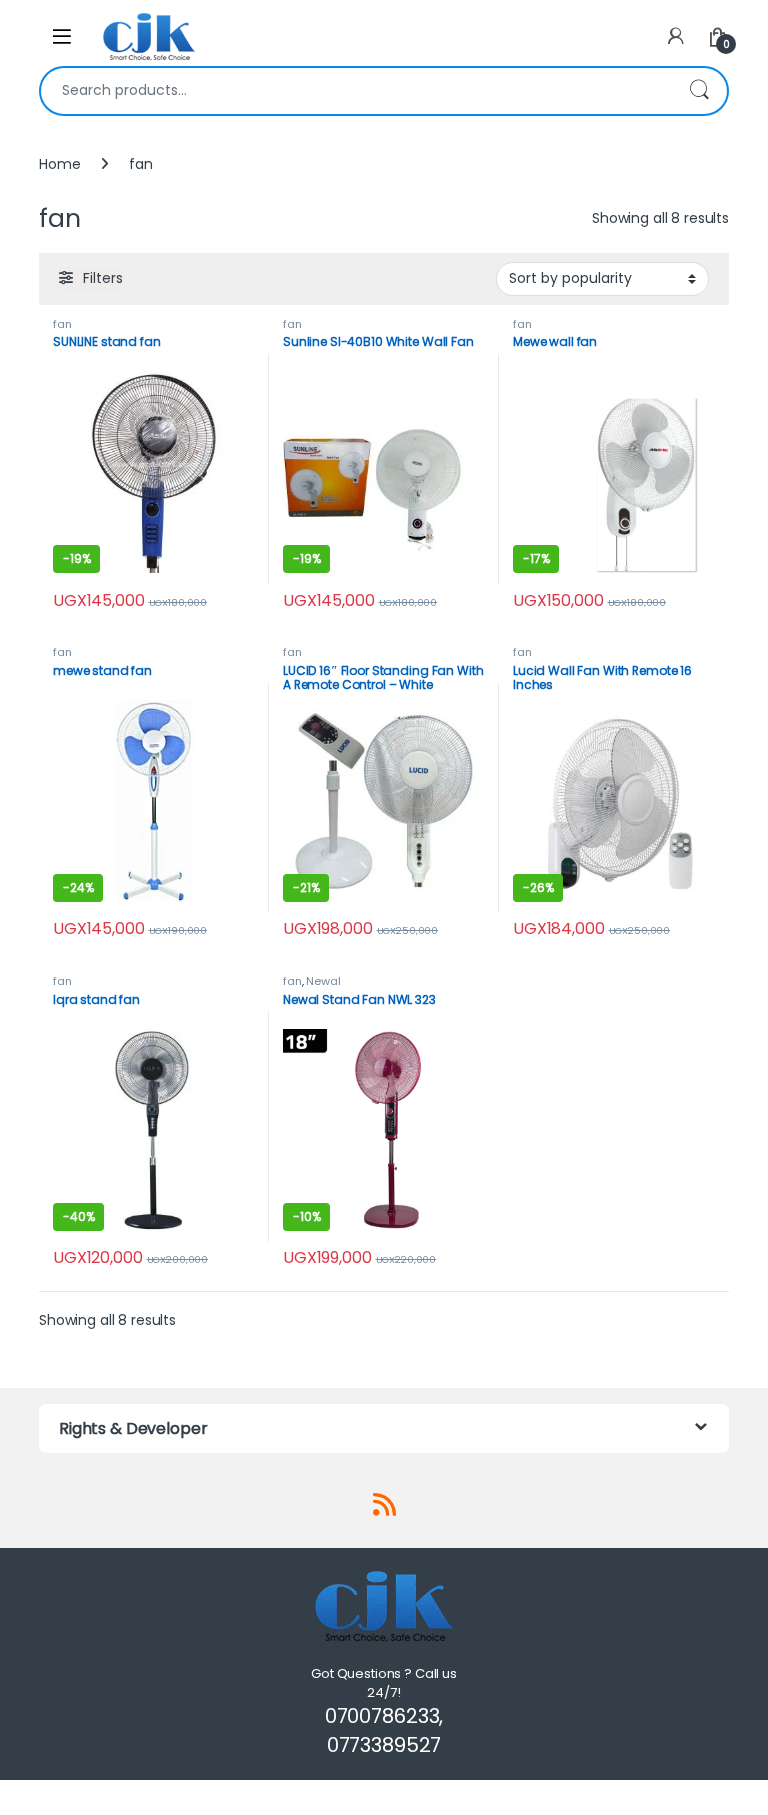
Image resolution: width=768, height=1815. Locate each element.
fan (62, 324)
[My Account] (676, 36)
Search (699, 91)
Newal (323, 981)
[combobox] (356, 91)
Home (59, 164)
